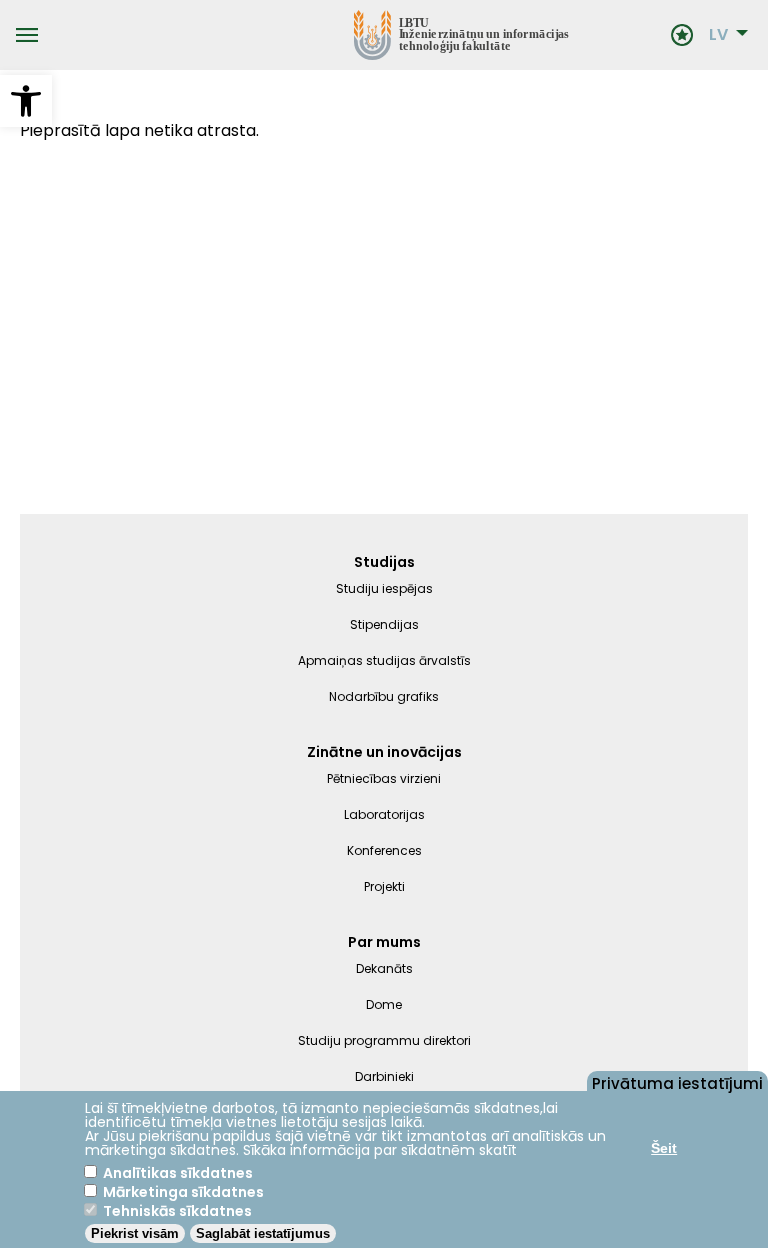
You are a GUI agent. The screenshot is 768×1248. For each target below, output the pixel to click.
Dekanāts (384, 968)
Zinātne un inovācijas (384, 752)
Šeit (664, 1148)
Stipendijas (384, 624)
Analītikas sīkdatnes (178, 1173)
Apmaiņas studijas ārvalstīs (384, 660)
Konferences (384, 850)
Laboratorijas (384, 814)
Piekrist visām (135, 1233)
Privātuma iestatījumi (677, 1082)
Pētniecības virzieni (384, 778)
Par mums (384, 942)
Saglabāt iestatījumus (263, 1233)
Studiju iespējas (384, 588)
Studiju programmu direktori (384, 1040)
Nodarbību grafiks (384, 696)
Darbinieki (384, 1076)
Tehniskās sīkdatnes (177, 1211)
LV (718, 35)
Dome (384, 1004)
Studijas (384, 562)
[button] (26, 101)
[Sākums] (355, 35)
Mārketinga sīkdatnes (183, 1192)
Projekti (384, 886)
